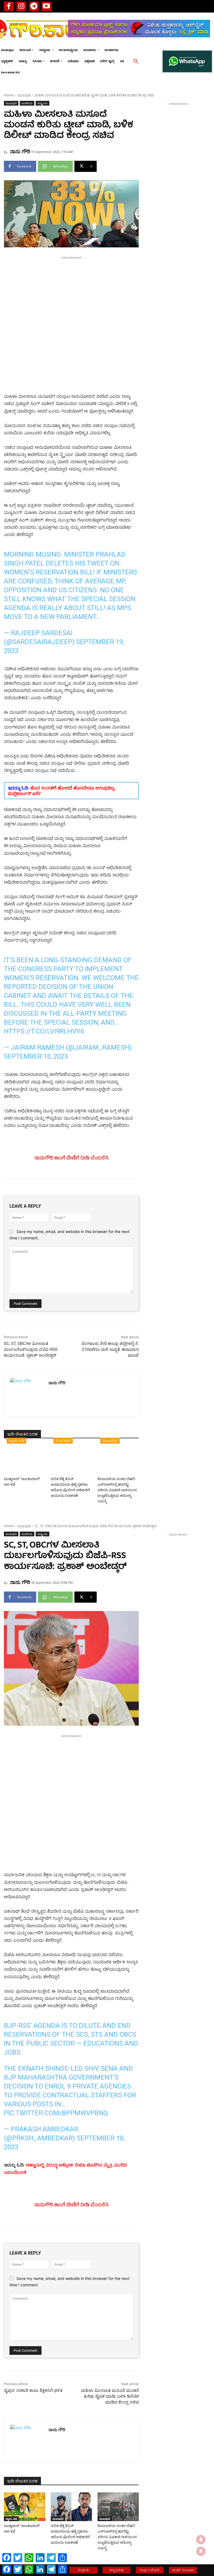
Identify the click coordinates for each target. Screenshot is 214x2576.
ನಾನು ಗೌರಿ (20, 151)
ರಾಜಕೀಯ (27, 103)
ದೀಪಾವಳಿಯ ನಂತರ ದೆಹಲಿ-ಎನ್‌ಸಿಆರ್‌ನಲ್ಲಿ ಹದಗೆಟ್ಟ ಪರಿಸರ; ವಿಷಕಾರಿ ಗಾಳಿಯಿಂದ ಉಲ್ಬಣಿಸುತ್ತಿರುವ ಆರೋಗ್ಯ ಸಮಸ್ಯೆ (117, 1490)
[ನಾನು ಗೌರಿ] (26, 1394)
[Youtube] (46, 6)
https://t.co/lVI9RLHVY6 (44, 1031)
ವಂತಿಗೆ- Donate (183, 2570)
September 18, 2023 (36, 1056)
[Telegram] (34, 6)
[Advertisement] (71, 299)
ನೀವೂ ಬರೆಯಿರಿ (150, 2570)
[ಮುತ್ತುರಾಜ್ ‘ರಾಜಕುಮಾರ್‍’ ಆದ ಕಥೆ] (25, 1460)
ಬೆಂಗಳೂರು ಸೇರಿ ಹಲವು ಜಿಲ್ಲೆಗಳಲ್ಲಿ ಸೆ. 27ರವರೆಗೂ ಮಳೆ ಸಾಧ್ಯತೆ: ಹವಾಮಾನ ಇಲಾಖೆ (110, 1349)
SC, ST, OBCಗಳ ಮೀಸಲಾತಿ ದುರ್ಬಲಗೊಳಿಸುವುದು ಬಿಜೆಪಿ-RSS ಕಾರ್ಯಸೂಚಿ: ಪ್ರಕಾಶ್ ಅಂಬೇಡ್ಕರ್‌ (31, 1349)
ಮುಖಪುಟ (24, 95)
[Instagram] (21, 6)
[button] (136, 62)
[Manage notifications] (201, 2551)
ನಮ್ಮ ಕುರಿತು (116, 2570)
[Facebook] (9, 6)
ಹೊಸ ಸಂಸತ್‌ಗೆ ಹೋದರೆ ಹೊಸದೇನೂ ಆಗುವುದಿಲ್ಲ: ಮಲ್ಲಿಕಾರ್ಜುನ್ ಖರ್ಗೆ (62, 791)
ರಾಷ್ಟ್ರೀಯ (42, 103)
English (83, 2570)
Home (9, 95)
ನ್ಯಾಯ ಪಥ (16, 1440)
